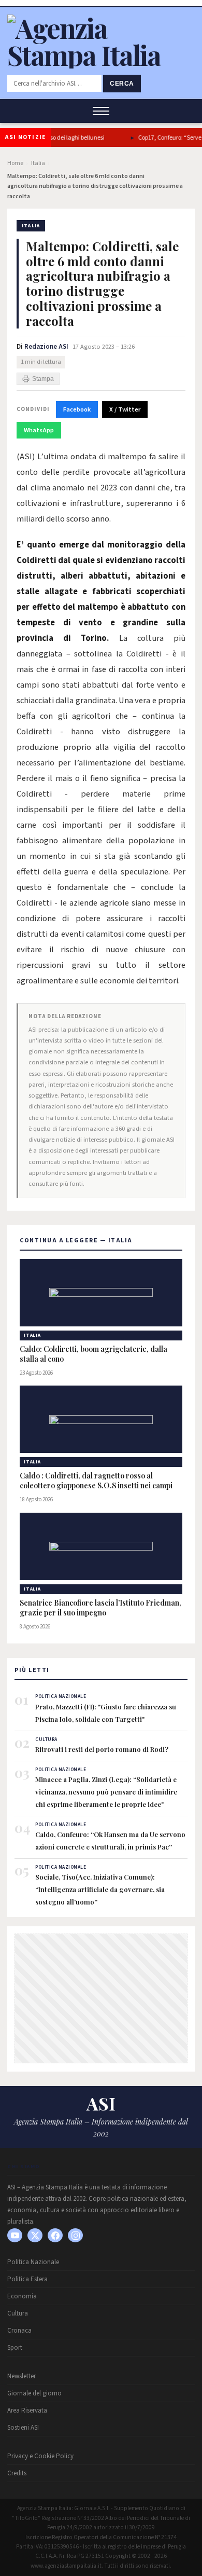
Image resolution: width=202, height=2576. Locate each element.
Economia (22, 2296)
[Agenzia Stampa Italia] (101, 55)
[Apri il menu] (101, 111)
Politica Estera (27, 2279)
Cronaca (19, 2331)
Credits (17, 2473)
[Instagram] (75, 2235)
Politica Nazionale (33, 2262)
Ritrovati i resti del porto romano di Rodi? (102, 1749)
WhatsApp (39, 430)
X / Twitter (125, 409)
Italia (38, 163)
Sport (15, 2348)
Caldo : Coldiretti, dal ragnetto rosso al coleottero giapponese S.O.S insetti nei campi (97, 1481)
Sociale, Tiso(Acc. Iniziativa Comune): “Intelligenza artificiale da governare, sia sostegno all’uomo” (100, 1889)
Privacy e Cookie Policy (40, 2456)
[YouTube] (15, 2235)
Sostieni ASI (23, 2428)
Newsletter (21, 2376)
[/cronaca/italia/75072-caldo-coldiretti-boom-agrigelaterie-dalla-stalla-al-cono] (101, 1293)
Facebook (77, 409)
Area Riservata (27, 2410)
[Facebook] (55, 2235)
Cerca (122, 84)
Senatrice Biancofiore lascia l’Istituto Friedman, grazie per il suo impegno (100, 1608)
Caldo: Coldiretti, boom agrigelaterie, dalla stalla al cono (93, 1354)
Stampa (43, 379)
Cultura (18, 2313)
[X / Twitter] (35, 2235)
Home (15, 163)
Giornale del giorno (34, 2393)
